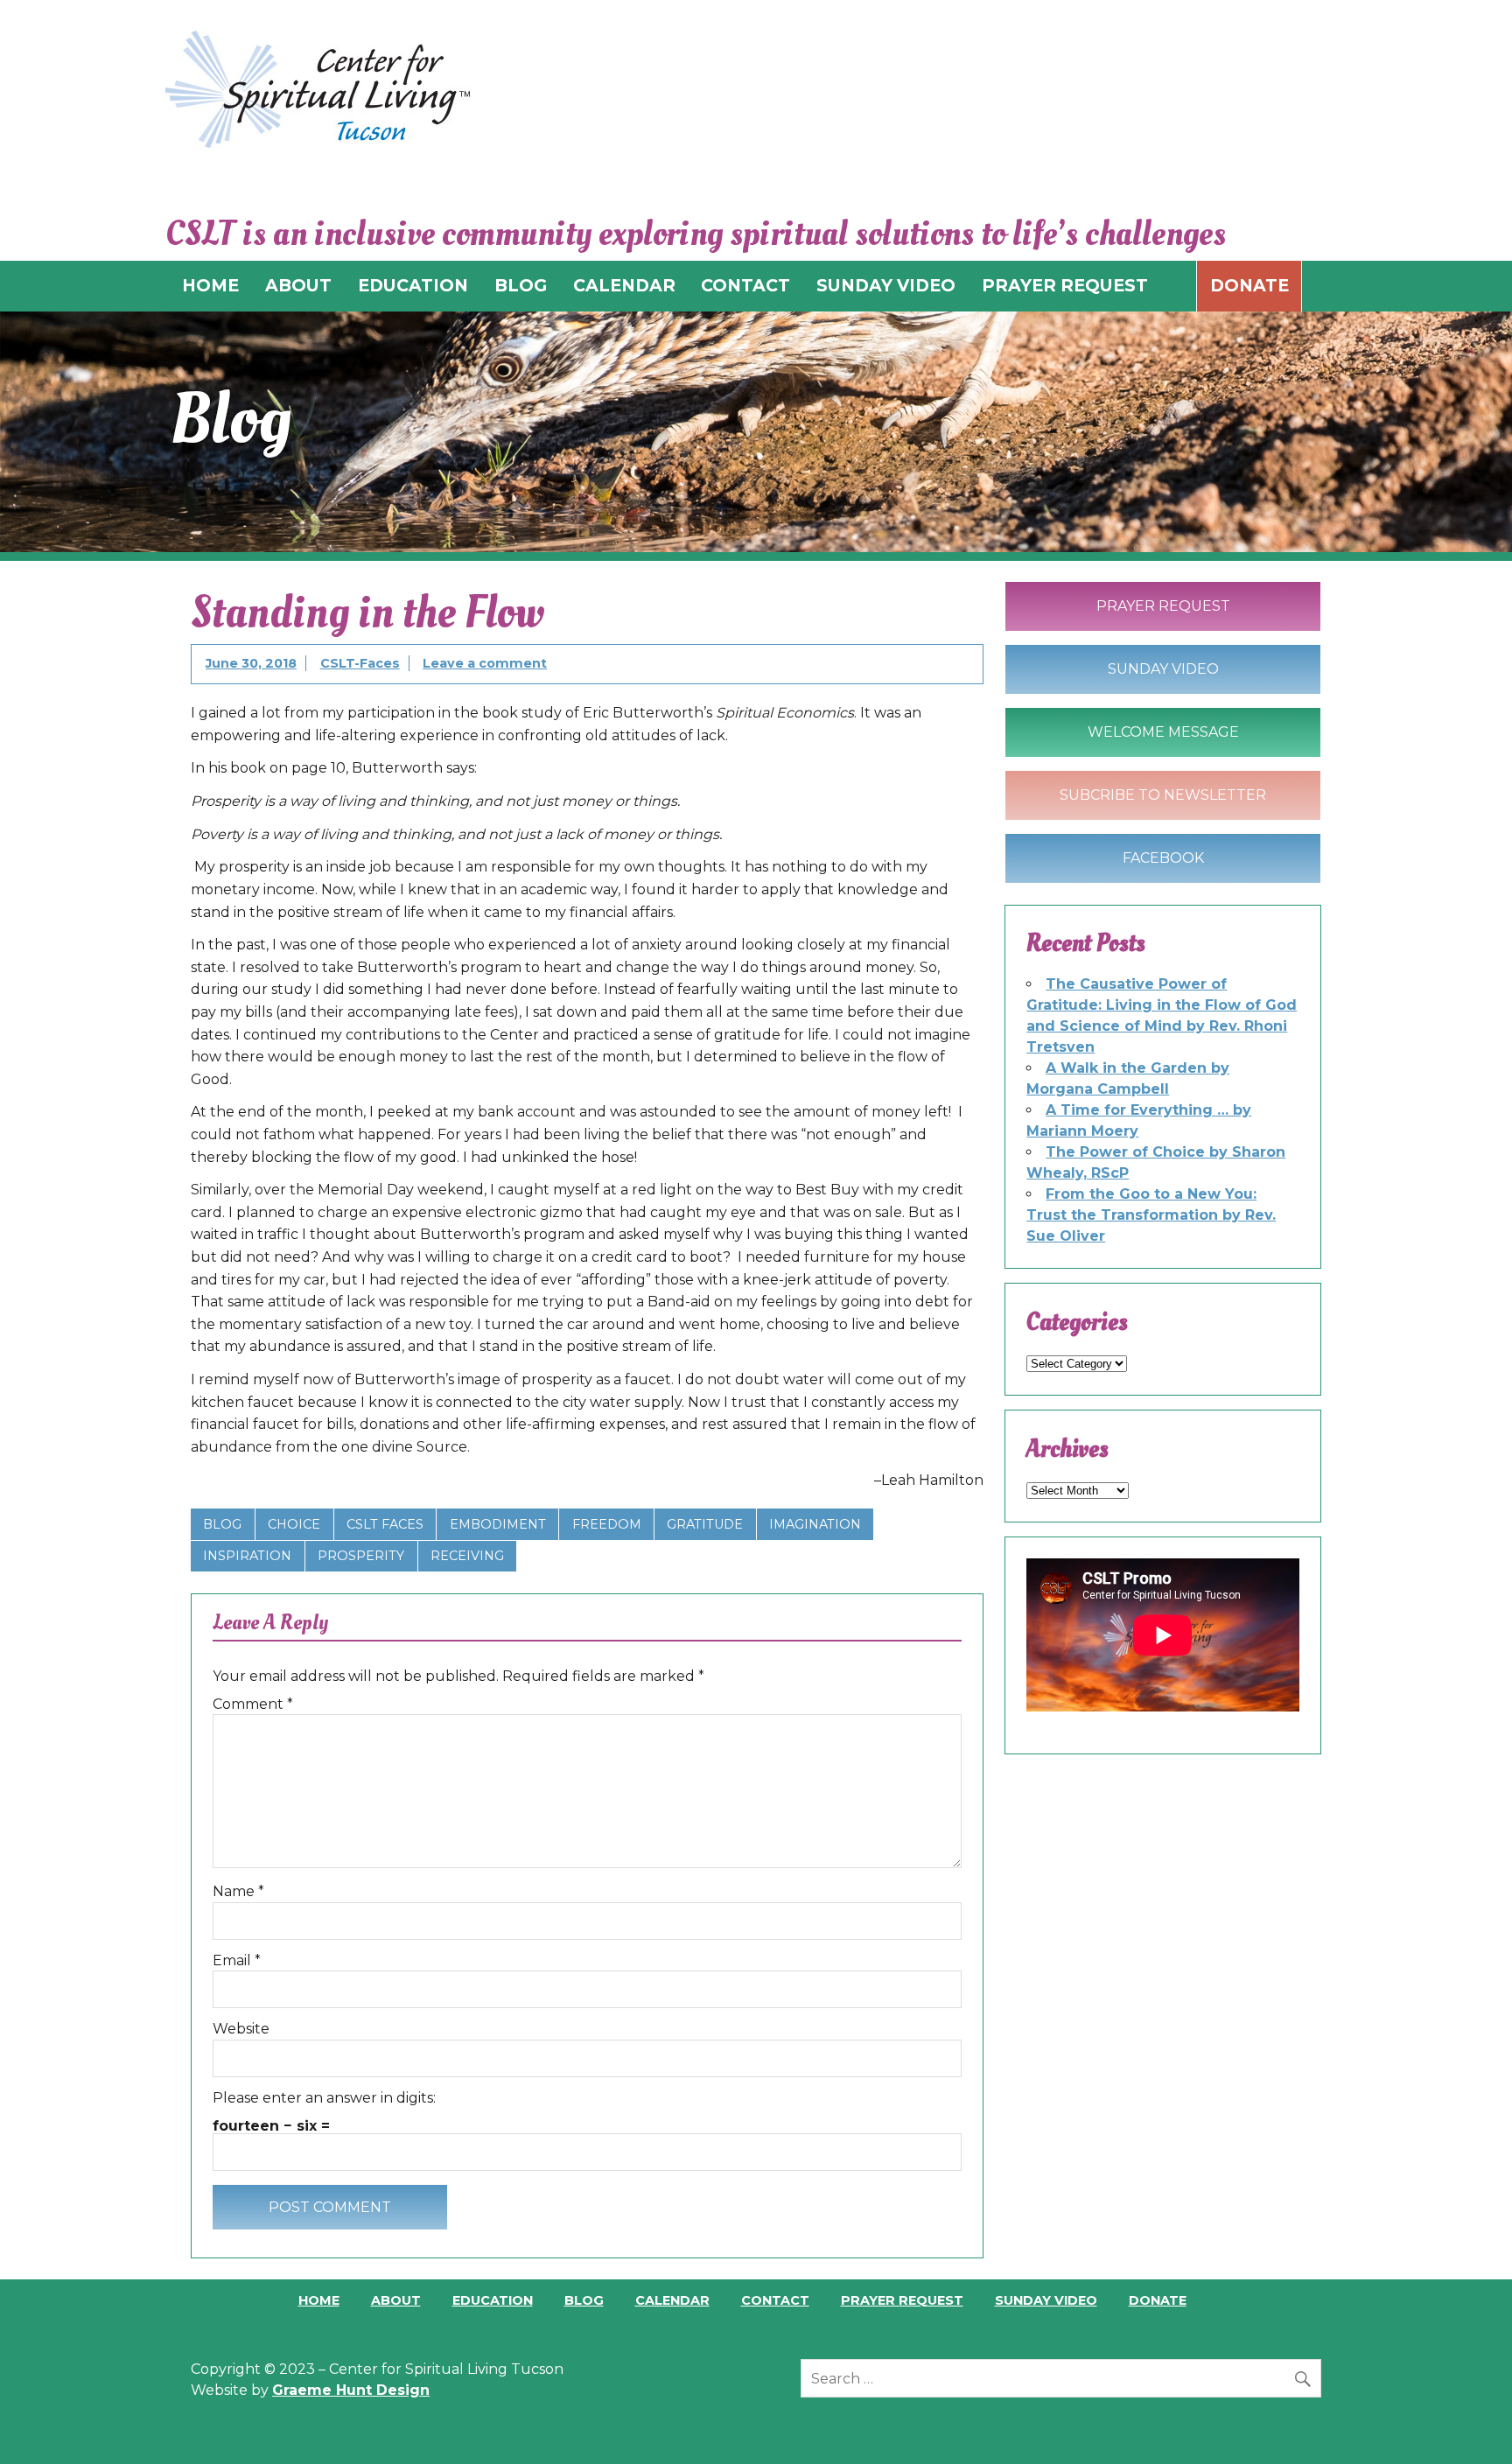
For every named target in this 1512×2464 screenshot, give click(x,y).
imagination (815, 1524)
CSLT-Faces (360, 663)
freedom (607, 1524)
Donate (1249, 285)
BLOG (521, 285)
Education (493, 2300)
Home (319, 2300)
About (396, 2300)
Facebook (1163, 858)
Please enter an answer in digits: (324, 2098)
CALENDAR (624, 285)
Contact (775, 2300)
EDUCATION (413, 285)
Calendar (672, 2300)
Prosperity (361, 1556)
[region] (756, 432)
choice (294, 1524)
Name (238, 1892)
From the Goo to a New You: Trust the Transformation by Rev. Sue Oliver (1151, 1215)
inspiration (247, 1556)
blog (222, 1524)
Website (241, 2029)
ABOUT (298, 285)
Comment (253, 1704)
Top (1470, 2422)
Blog (584, 2300)
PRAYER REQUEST (1065, 285)
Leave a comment (485, 663)
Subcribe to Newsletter (1163, 795)
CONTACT (745, 285)
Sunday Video (1163, 669)
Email (237, 1961)
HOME (210, 285)
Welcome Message (1163, 732)
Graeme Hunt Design (351, 2390)
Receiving (467, 1556)
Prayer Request (1163, 606)
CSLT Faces (385, 1524)
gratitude (705, 1524)
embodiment (498, 1524)
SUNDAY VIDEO (886, 285)
